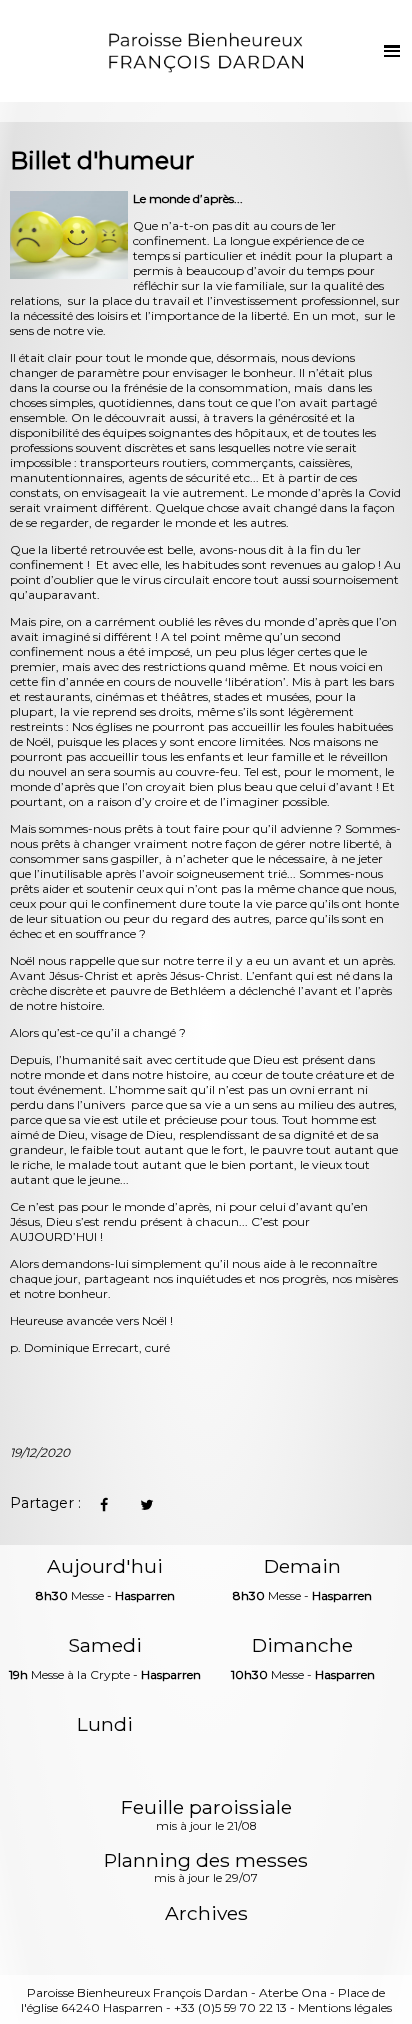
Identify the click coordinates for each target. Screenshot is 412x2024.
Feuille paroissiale (206, 1816)
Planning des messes (206, 1869)
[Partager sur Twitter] (147, 1504)
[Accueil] (206, 51)
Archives (206, 1913)
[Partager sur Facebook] (103, 1504)
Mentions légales (345, 2007)
